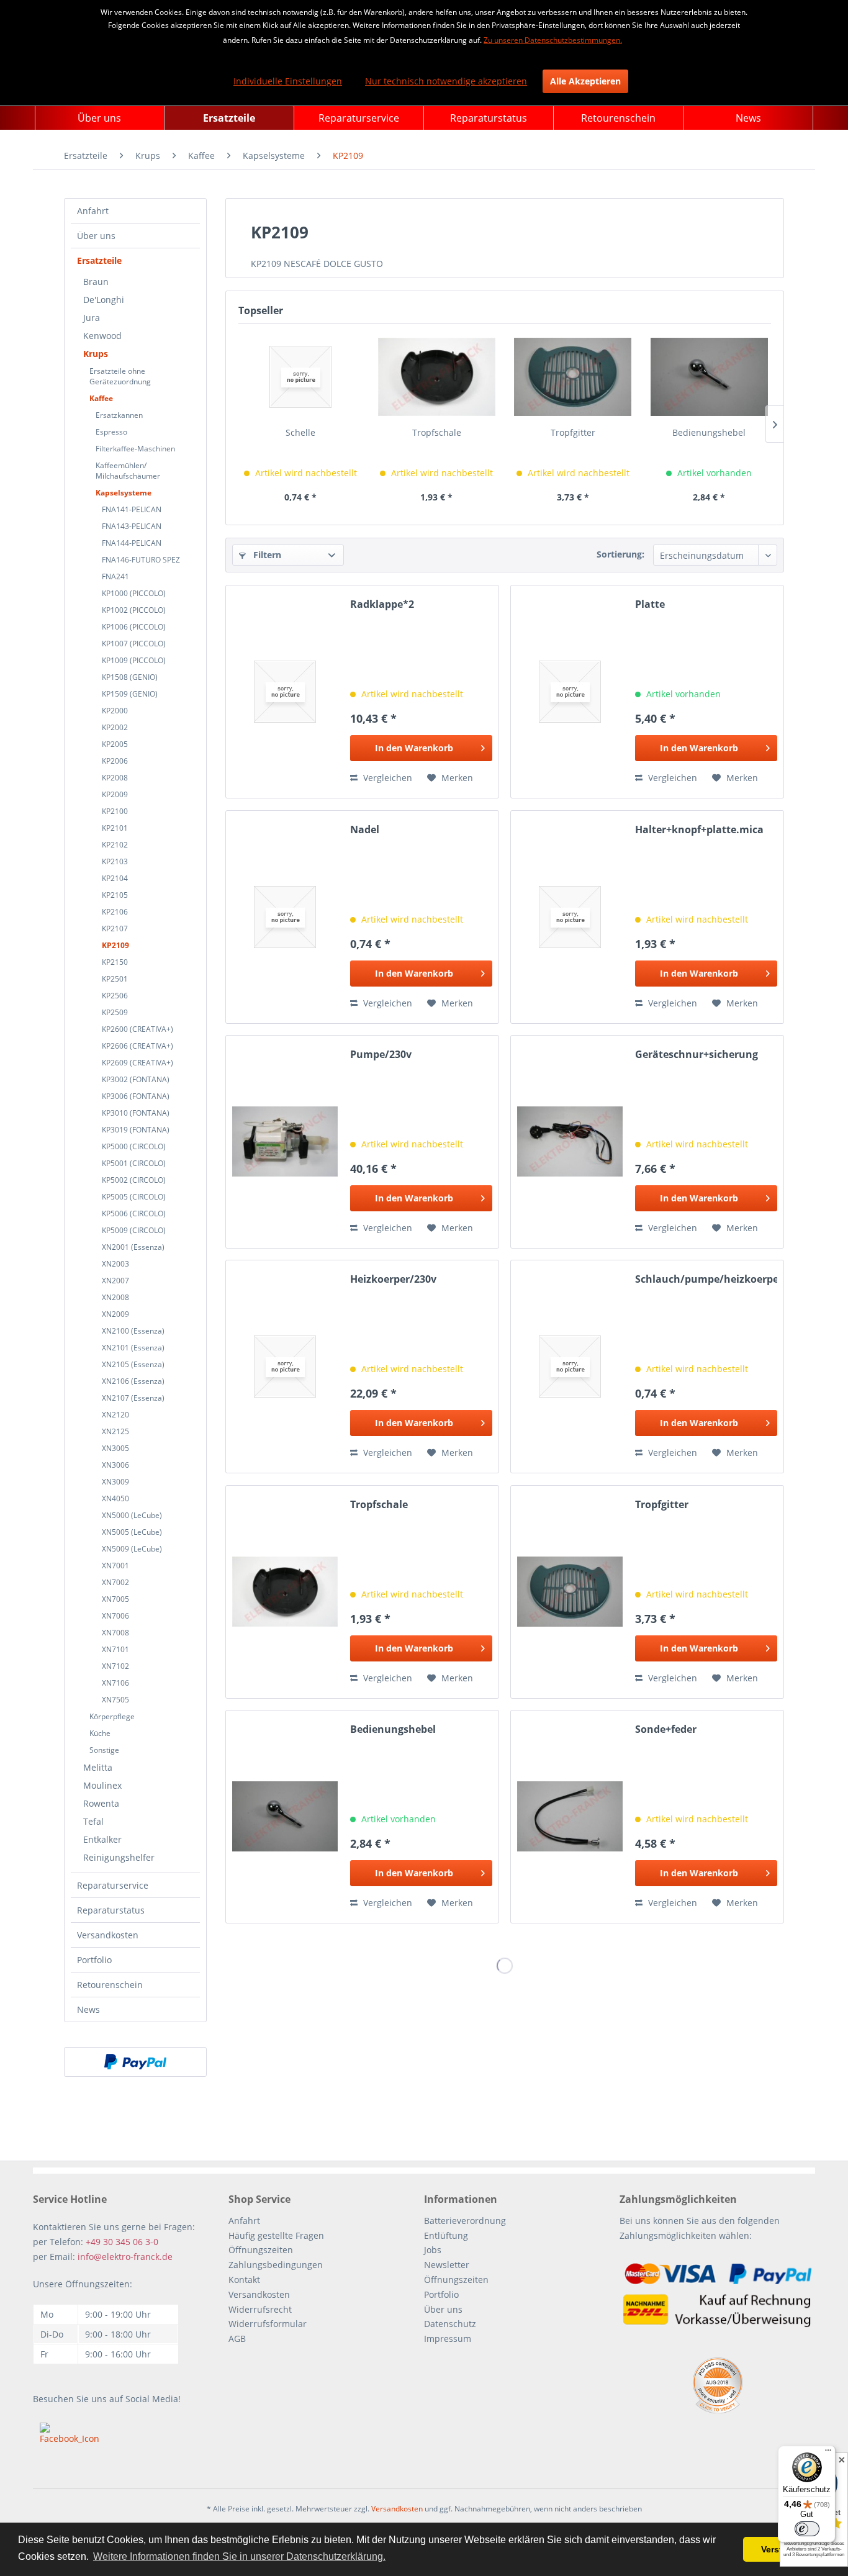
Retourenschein (110, 1985)
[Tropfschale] (437, 377)
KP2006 (115, 761)
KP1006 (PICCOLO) (134, 627)
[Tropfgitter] (573, 377)
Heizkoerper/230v (393, 1279)
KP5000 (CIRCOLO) (134, 1146)
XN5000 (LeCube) (132, 1515)
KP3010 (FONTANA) (136, 1113)
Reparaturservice (113, 1885)
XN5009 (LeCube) (132, 1549)
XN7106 (115, 1683)
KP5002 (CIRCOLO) (134, 1180)
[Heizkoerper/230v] (285, 1367)
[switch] (807, 2529)
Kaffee (101, 398)
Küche (100, 1733)
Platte (650, 604)
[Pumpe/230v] (285, 1142)
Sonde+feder (666, 1729)
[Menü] (828, 2453)
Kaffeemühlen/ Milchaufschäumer (128, 471)
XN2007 (115, 1281)
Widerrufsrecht (260, 2309)
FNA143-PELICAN (132, 526)
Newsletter (447, 2265)
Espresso (111, 432)
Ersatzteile (99, 260)
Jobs (433, 2250)
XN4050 (115, 1498)
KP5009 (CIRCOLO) (134, 1230)
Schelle (300, 432)
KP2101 (115, 828)
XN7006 (115, 1616)
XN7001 (115, 1566)
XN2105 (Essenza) (133, 1364)
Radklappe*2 (382, 604)
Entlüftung (446, 2235)
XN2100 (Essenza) (133, 1331)
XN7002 (115, 1582)
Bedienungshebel (709, 432)
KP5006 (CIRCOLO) (134, 1213)
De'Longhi (104, 300)
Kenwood (102, 336)
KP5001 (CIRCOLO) (134, 1163)
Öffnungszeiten (261, 2250)
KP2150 (115, 962)
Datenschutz (450, 2324)
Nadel (365, 830)
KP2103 (115, 861)
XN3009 (115, 1482)
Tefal (93, 1821)
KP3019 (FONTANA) (136, 1130)
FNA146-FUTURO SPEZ (141, 560)
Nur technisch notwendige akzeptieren (446, 81)
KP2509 (115, 1012)
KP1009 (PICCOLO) (134, 660)
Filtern (266, 555)
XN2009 (115, 1314)
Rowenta (101, 1803)
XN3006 (115, 1465)
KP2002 (115, 727)
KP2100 (115, 811)
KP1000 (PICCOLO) (134, 593)
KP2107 (115, 929)
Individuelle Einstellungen (288, 81)
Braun (96, 282)
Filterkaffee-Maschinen (135, 449)
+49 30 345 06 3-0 (122, 2242)
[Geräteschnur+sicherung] (570, 1142)
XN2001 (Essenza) (133, 1247)
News (88, 2009)
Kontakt (244, 2280)
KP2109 (115, 945)
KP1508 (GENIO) (130, 677)
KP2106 (115, 912)
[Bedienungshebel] (710, 377)
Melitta (98, 1767)
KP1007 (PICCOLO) (134, 644)
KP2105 (115, 895)
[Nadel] (285, 917)
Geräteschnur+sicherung (697, 1055)
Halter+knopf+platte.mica (699, 830)
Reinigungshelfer (119, 1857)
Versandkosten (108, 1935)
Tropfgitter (573, 432)
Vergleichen (386, 778)
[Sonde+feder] (570, 1817)
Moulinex (102, 1785)
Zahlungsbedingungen (276, 2265)
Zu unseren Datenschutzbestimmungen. (553, 40)
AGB (237, 2339)
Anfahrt (93, 211)
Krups (96, 354)
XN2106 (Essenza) (133, 1381)
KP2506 (115, 996)
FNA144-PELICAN (132, 543)
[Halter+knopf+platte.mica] (570, 917)
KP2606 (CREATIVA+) (138, 1046)
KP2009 (115, 794)
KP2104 (115, 878)
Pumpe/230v (381, 1055)
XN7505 (115, 1700)
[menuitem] (100, 118)
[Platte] (570, 692)
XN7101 (115, 1649)
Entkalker (102, 1839)
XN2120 (115, 1415)
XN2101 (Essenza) (133, 1348)
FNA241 (115, 576)
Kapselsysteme (124, 493)
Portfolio (94, 1960)
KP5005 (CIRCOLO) (134, 1197)
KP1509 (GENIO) (130, 694)
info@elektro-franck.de (125, 2257)
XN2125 (115, 1431)
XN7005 (115, 1599)
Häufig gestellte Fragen (276, 2235)
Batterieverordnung (465, 2221)
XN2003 (115, 1264)
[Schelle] (300, 377)
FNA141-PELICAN (132, 509)
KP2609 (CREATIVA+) (138, 1063)
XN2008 (115, 1297)
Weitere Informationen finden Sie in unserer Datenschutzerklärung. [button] (239, 2556)
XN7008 (115, 1633)
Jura (92, 318)
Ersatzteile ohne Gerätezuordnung (120, 376)
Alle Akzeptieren (585, 81)
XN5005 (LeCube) (132, 1532)
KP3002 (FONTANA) (136, 1079)
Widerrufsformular (268, 2324)
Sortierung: (620, 554)
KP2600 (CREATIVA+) (138, 1029)
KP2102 (115, 845)
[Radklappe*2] (285, 692)
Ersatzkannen (119, 415)
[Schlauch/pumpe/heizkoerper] (570, 1367)
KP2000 (115, 711)
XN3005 (115, 1448)
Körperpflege (112, 1716)
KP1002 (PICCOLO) (134, 610)
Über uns (96, 236)
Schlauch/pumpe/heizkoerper (706, 1279)
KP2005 (115, 744)
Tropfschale (437, 432)
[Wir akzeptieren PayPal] (135, 2062)
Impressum (448, 2339)
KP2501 (115, 979)
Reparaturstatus (111, 1910)
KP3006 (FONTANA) (136, 1096)
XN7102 (115, 1666)
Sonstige (104, 1750)
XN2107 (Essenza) (133, 1398)
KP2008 (115, 778)
